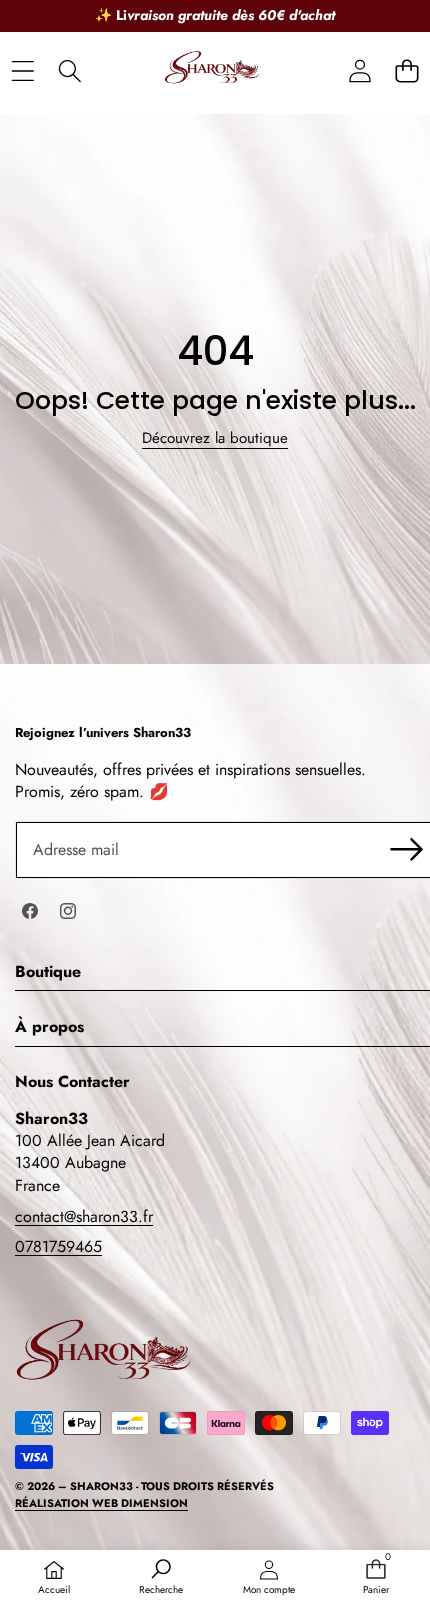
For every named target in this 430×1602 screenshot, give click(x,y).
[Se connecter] (359, 71)
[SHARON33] (214, 71)
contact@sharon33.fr (84, 1216)
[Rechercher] (69, 71)
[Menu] (22, 71)
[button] (406, 71)
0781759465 (58, 1246)
